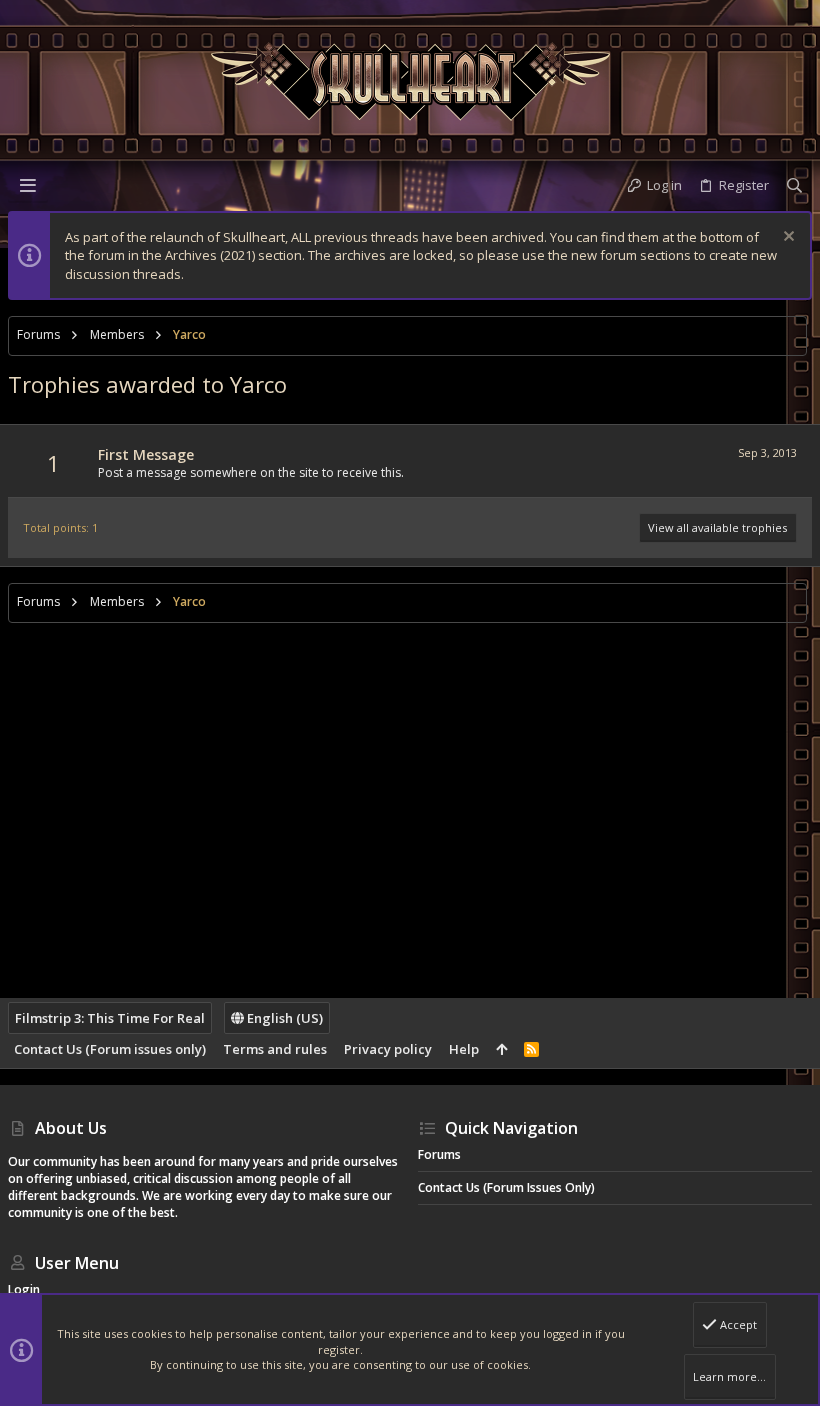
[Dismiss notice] (786, 238)
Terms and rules (275, 1049)
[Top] (501, 1049)
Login (24, 1289)
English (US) (283, 1018)
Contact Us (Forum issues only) (110, 1049)
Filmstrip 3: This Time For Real (110, 1018)
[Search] (794, 185)
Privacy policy (388, 1049)
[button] (28, 185)
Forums (439, 1154)
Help (464, 1049)
